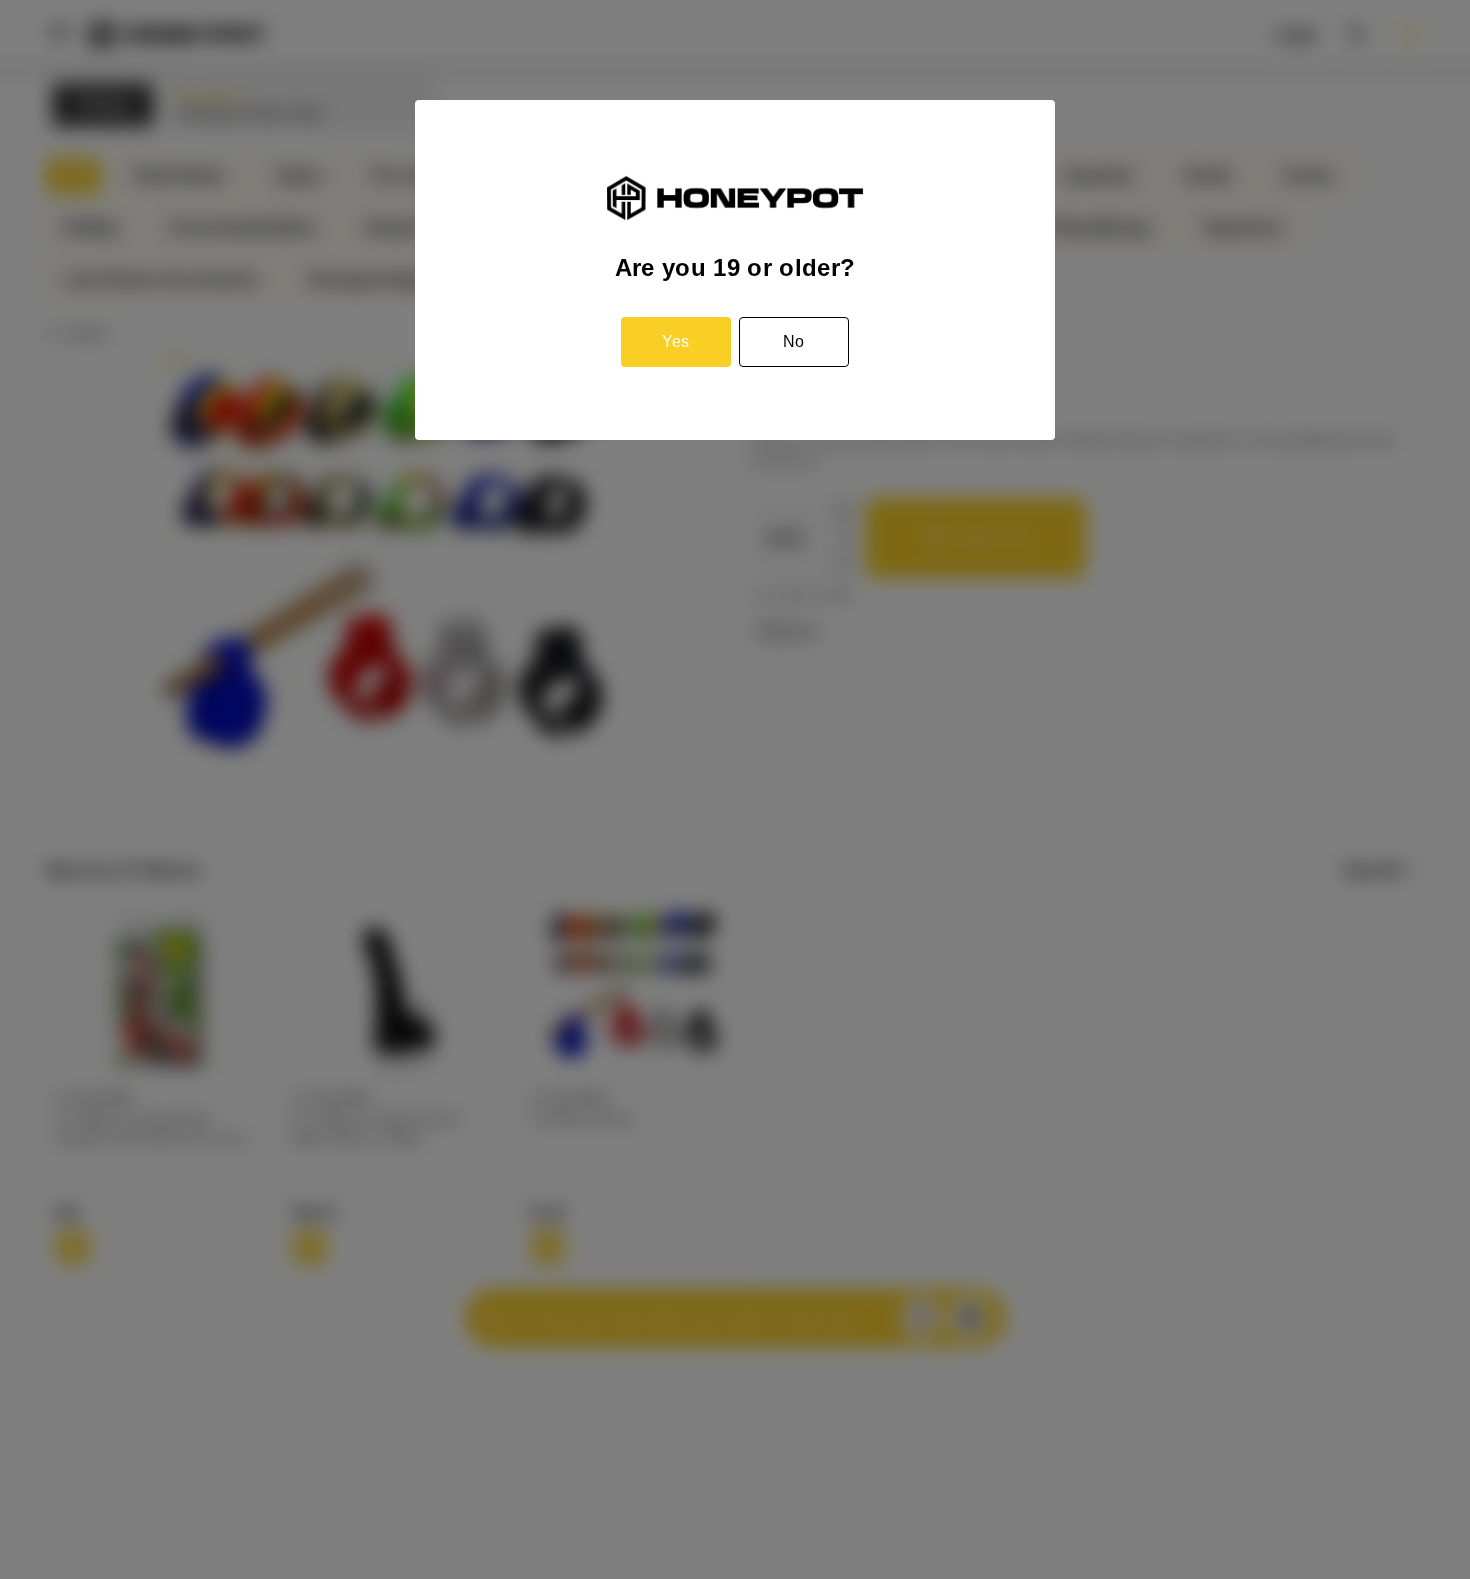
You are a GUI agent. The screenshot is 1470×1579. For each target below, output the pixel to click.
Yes (675, 341)
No (793, 341)
